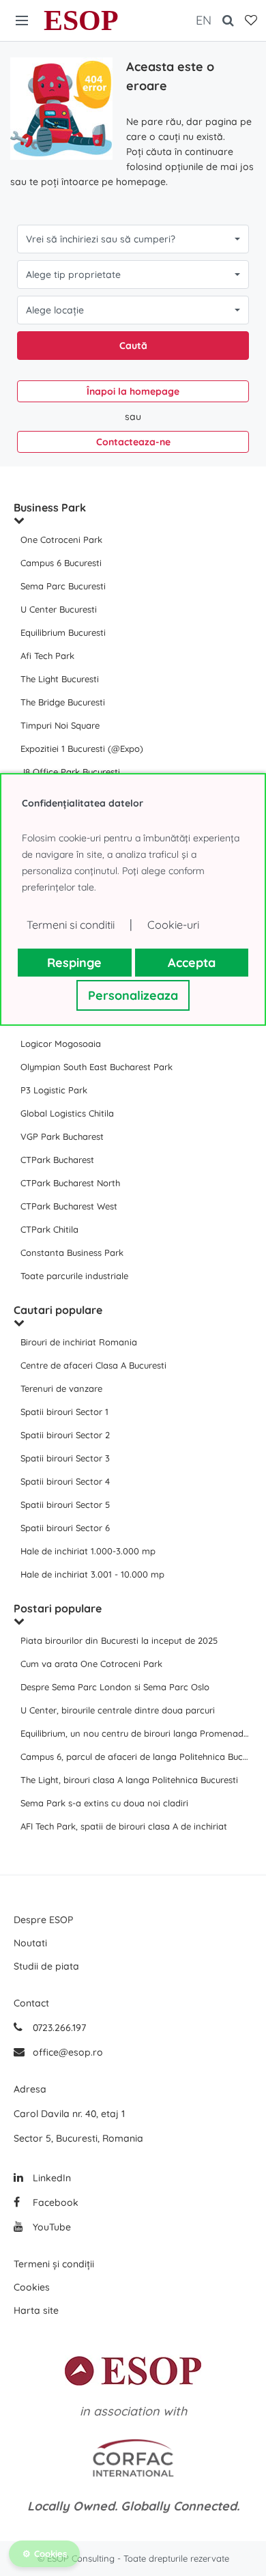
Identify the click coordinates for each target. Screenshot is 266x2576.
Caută (133, 346)
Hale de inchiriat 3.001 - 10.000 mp (92, 1574)
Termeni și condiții (54, 2264)
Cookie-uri (173, 925)
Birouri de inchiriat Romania (79, 1342)
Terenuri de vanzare (61, 1388)
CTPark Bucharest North (70, 1183)
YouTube (50, 2227)
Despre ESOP (43, 1920)
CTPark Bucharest (57, 1160)
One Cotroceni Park (61, 540)
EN (204, 20)
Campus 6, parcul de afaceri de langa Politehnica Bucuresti (136, 1756)
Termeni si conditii (71, 925)
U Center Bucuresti (59, 609)
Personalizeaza (133, 995)
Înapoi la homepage (133, 391)
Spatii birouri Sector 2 (65, 1435)
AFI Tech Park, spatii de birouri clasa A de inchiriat (124, 1826)
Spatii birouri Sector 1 (64, 1412)
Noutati (30, 1943)
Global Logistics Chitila (67, 1113)
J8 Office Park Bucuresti (70, 772)
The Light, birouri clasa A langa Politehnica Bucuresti (129, 1780)
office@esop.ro (68, 2052)
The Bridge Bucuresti (63, 702)
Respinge (74, 963)
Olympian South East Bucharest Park (97, 1067)
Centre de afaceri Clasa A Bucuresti (93, 1365)
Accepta (192, 963)
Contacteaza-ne (133, 442)
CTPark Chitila (49, 1229)
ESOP (81, 20)
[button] (133, 239)
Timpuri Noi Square (60, 725)
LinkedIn (50, 2178)
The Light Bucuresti (60, 679)
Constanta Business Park (72, 1252)
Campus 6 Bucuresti (61, 563)
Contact (31, 2003)
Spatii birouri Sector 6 (65, 1528)
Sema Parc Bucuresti (63, 586)
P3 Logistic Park (54, 1090)
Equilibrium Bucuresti (63, 632)
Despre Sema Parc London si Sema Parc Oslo (115, 1687)
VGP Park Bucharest (62, 1136)
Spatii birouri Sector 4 (65, 1481)
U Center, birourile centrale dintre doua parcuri (118, 1710)
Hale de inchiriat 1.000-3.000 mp (88, 1551)
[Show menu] (22, 20)
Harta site (36, 2310)
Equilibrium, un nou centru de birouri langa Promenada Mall (136, 1733)
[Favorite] (251, 20)
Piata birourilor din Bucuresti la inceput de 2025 (119, 1640)
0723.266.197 (58, 2028)
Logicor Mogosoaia (61, 1044)
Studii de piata (46, 1966)
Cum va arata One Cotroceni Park (91, 1664)
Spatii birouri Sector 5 (65, 1504)
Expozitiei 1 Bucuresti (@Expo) (82, 748)
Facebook (54, 2202)
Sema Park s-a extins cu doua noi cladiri (104, 1803)
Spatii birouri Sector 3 (65, 1458)
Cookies (32, 2287)
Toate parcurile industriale (74, 1276)
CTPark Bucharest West (69, 1206)
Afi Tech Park (47, 656)
